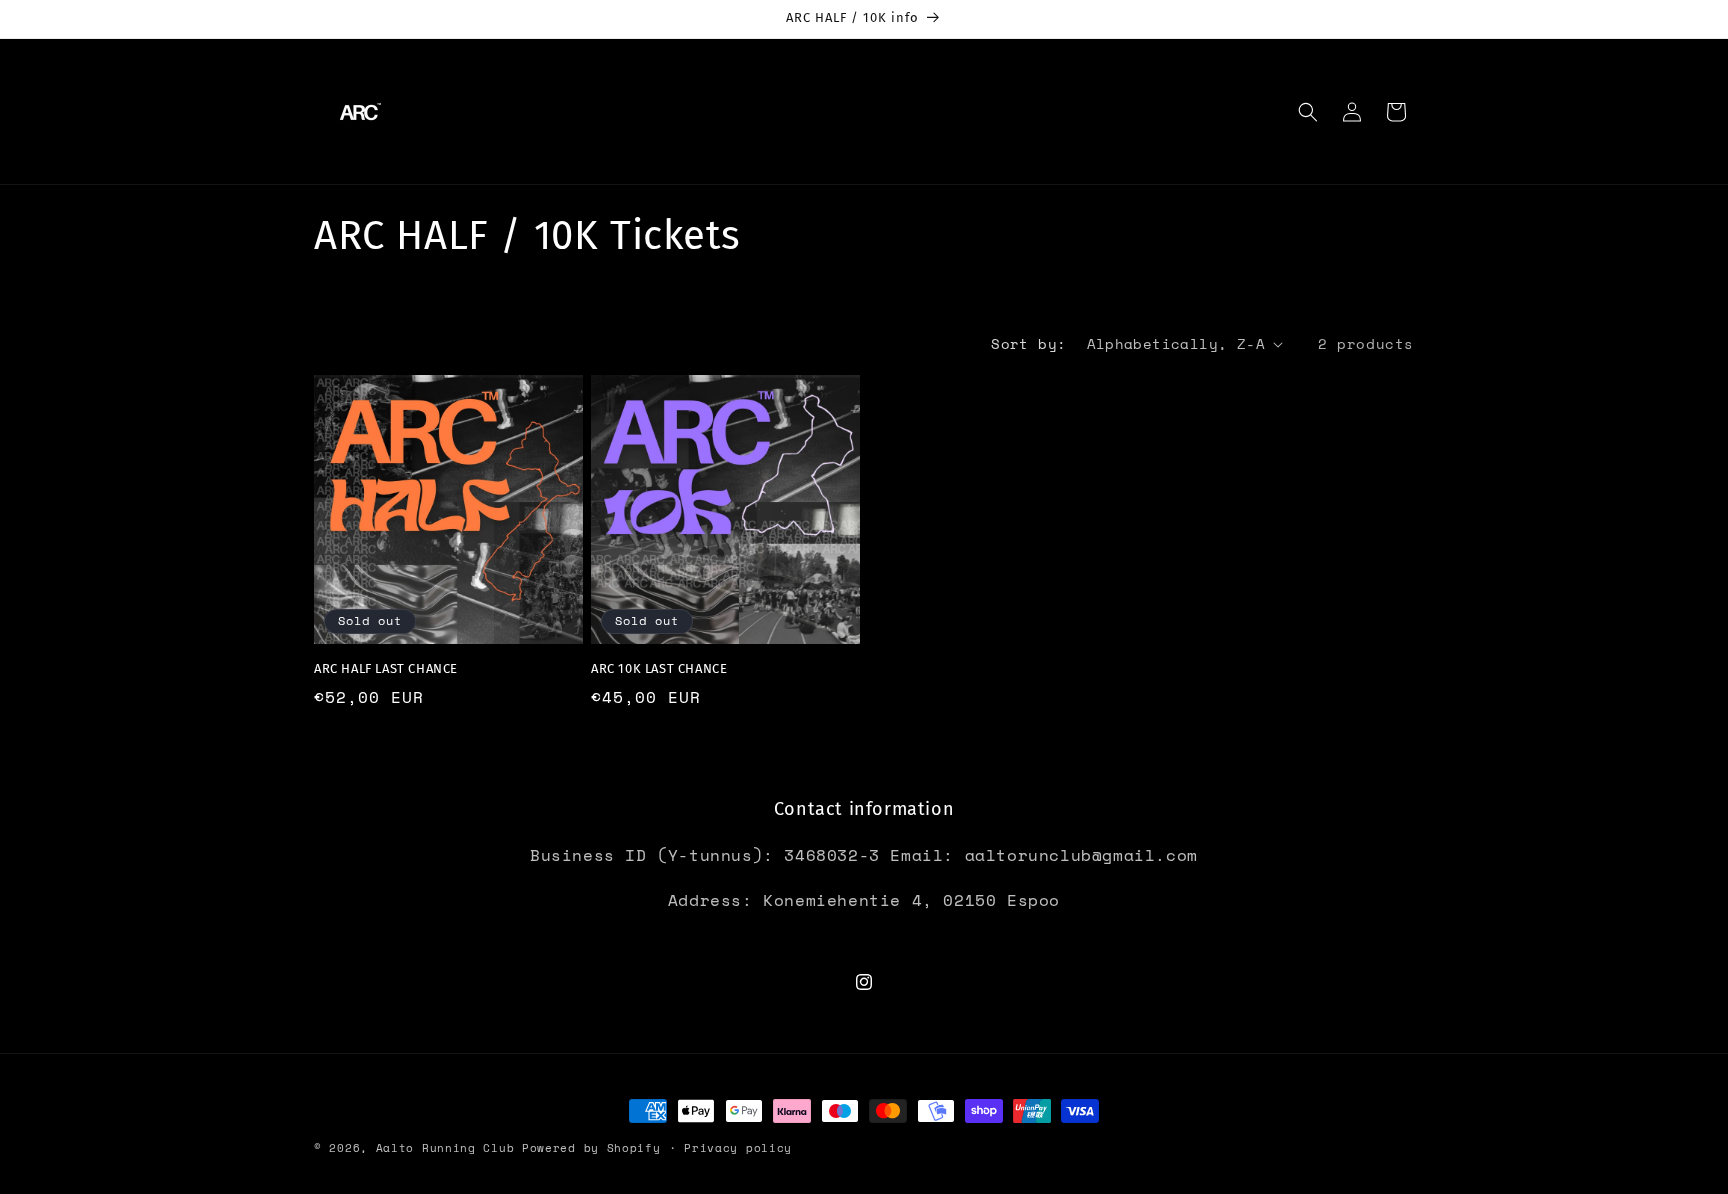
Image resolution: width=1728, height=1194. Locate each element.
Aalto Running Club (445, 1148)
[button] (1308, 112)
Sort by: (1028, 343)
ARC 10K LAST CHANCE (659, 668)
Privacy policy (738, 1148)
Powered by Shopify (591, 1148)
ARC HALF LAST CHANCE (386, 668)
